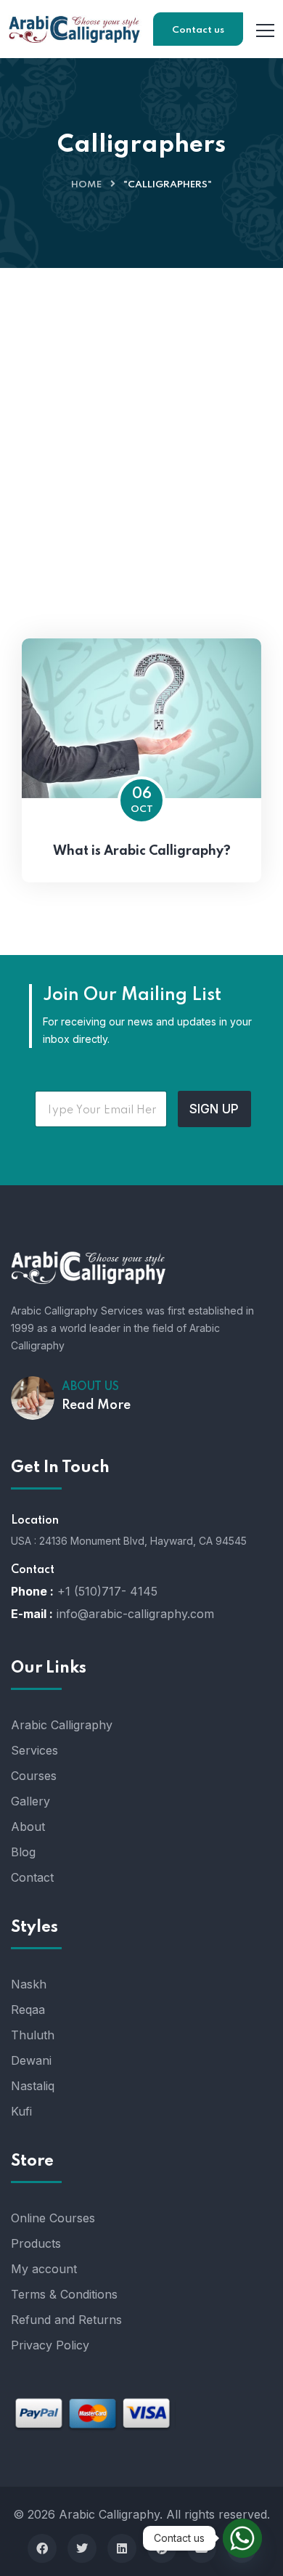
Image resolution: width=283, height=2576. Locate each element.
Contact (32, 1877)
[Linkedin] (122, 2548)
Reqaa (28, 2010)
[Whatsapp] (242, 2538)
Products (36, 2243)
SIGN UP (214, 1109)
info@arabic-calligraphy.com (135, 1614)
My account (44, 2269)
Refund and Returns (66, 2320)
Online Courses (53, 2218)
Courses (34, 1776)
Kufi (21, 2111)
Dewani (31, 2060)
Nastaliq (33, 2086)
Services (34, 1750)
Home (86, 185)
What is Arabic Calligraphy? (142, 851)
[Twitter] (82, 2548)
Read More (96, 1405)
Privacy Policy (50, 2345)
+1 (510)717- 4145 (107, 1591)
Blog (23, 1852)
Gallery (30, 1801)
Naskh (29, 1984)
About (28, 1827)
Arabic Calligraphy (62, 1725)
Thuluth (33, 2035)
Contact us (198, 30)
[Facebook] (42, 2548)
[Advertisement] (141, 417)
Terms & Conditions (64, 2294)
